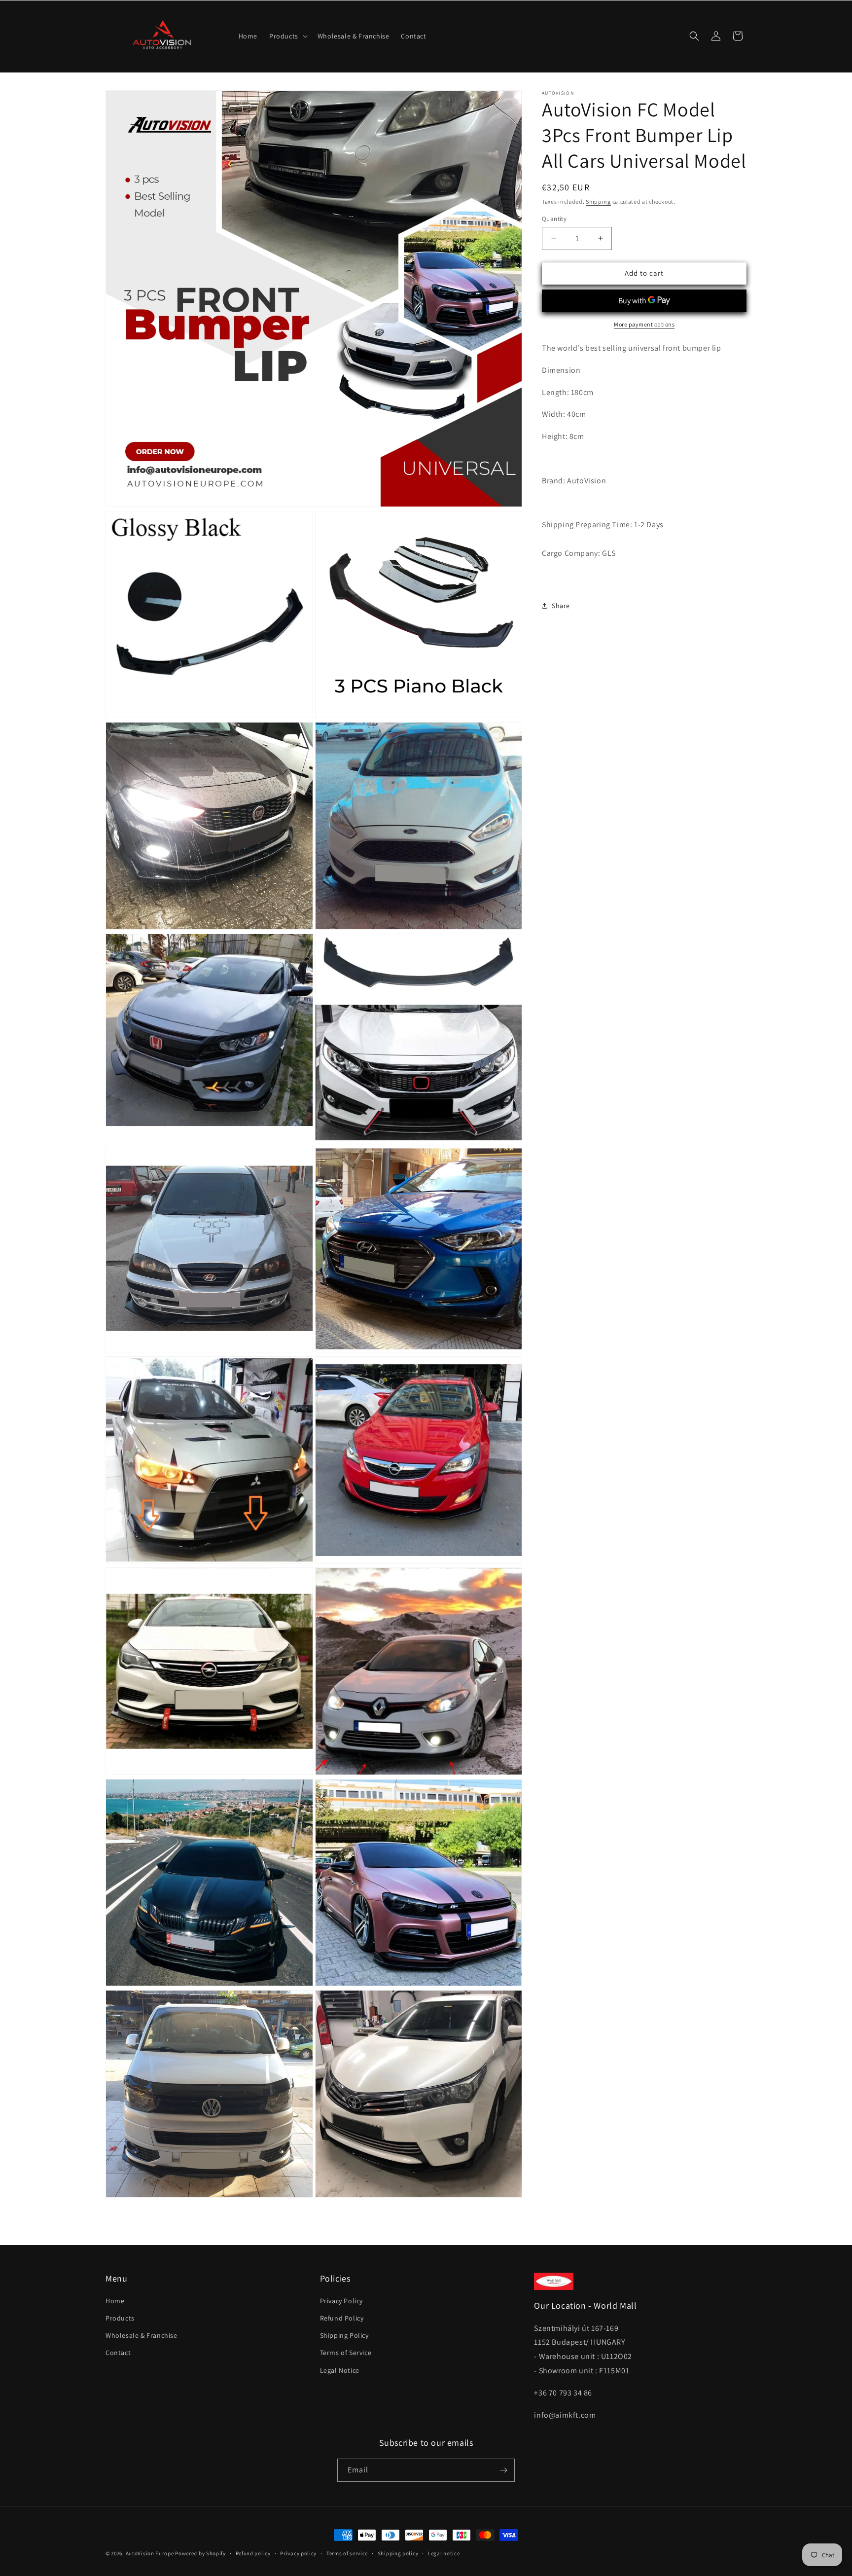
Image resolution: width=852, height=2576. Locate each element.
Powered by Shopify (200, 2553)
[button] (287, 36)
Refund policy (253, 2553)
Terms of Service (346, 2353)
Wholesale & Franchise (142, 2335)
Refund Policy (342, 2318)
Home (115, 2301)
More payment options (644, 324)
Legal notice (444, 2553)
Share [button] (561, 605)
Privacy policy (298, 2553)
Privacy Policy (341, 2301)
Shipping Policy (344, 2335)
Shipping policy (398, 2553)
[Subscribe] (503, 2470)
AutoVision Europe (150, 2553)
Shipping (598, 201)
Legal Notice (340, 2370)
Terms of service (347, 2553)
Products (120, 2318)
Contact (118, 2353)
